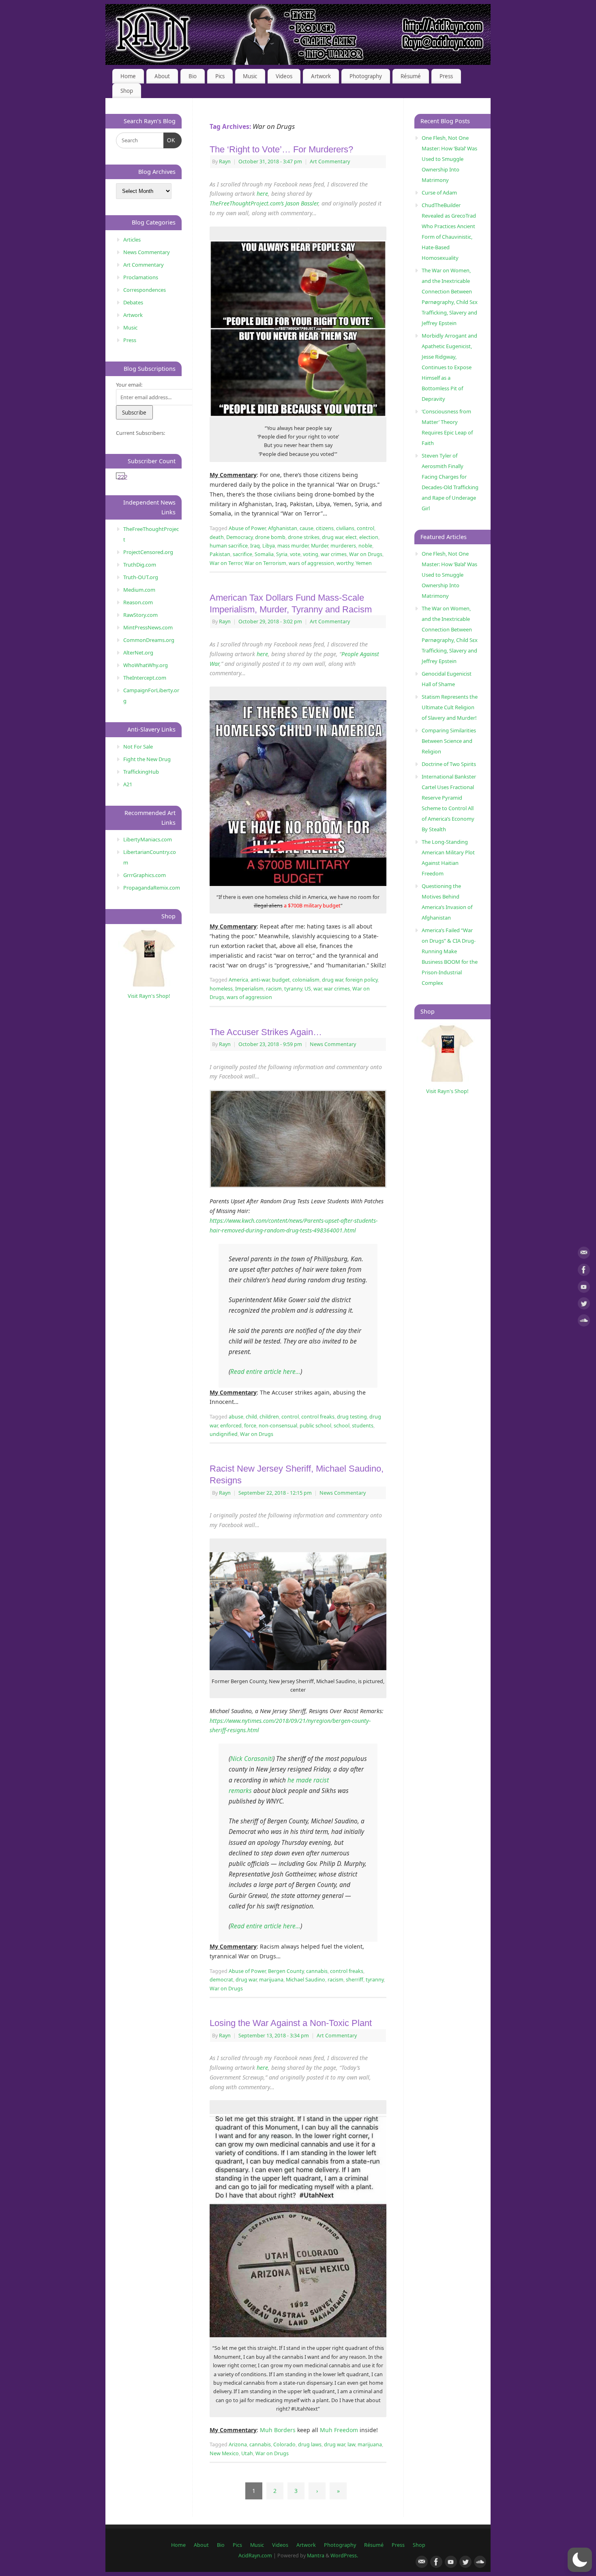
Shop (127, 91)
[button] (580, 2560)
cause (307, 528)
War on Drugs (366, 554)
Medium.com (139, 590)
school (342, 1426)
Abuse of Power (247, 528)
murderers (343, 546)
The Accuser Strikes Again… (266, 1032)
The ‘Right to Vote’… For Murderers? (281, 149)
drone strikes (304, 537)
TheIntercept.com (145, 678)
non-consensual (278, 1426)
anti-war (260, 980)
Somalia (264, 554)
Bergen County (286, 1971)
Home (128, 76)
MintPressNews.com (148, 627)
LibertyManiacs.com (148, 839)
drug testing (352, 1417)
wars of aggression (311, 563)
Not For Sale (138, 747)
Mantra (316, 2556)
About (162, 76)
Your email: (129, 385)
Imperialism (249, 989)
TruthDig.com (140, 565)
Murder (319, 546)
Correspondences (145, 290)
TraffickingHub (141, 772)
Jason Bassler (302, 203)
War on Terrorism (265, 563)
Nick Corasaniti (252, 1759)
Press (446, 76)
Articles (132, 240)
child (251, 1417)
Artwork (321, 76)
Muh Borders (278, 2430)
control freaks (318, 1417)
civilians (345, 528)
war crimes (334, 554)
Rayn (225, 162)
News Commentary (333, 1044)
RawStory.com (140, 615)
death (217, 537)
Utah (247, 2453)
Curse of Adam (439, 193)
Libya (269, 546)
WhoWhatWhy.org (146, 665)
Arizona (238, 2444)
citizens (325, 528)
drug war (332, 537)
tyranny (293, 989)
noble (365, 546)
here (262, 194)
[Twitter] (584, 1305)
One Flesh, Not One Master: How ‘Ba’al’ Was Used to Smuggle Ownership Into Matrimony (449, 159)
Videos (284, 76)
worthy (345, 563)
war (317, 989)
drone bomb (270, 537)
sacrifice (242, 554)
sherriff (355, 1980)
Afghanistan (283, 528)
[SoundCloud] (584, 1322)
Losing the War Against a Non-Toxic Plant (291, 2023)
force (250, 1426)
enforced (231, 1426)
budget (281, 980)
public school (315, 1426)
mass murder (293, 546)
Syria (282, 554)
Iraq (255, 546)
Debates (133, 302)
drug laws (310, 2444)
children (269, 1417)
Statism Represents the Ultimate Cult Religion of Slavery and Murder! (450, 707)
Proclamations (141, 277)
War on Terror (226, 563)
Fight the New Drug (147, 759)
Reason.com (138, 602)
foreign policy (361, 980)
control (366, 528)
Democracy (239, 537)
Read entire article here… (265, 1372)
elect (351, 537)
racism (274, 989)
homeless (221, 989)
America (238, 980)
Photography (366, 76)
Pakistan (220, 554)
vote (295, 554)
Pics (220, 76)
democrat (221, 1980)
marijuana (271, 1980)
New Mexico (224, 2453)
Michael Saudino (306, 1980)
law (351, 2444)
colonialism (306, 980)
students (363, 1426)
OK (170, 140)
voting (311, 554)
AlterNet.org (138, 653)
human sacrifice (229, 546)
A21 (128, 784)
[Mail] (584, 1254)
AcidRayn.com (255, 2556)
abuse (236, 1417)
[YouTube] (584, 1288)
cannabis (317, 1971)
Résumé (411, 76)
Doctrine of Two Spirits (449, 764)
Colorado (284, 2444)
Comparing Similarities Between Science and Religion (449, 741)
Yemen (364, 563)
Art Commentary (330, 162)
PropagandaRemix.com (152, 888)
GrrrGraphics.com (145, 875)
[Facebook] (584, 1271)
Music (250, 76)
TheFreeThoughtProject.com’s (247, 203)
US (308, 989)
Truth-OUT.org (141, 577)
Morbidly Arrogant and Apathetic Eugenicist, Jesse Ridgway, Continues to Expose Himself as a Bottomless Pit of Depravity (449, 367)
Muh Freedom (339, 2430)
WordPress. (344, 2556)
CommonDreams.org (149, 640)
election (369, 537)
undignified (224, 1434)
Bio (193, 76)
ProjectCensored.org (148, 552)
